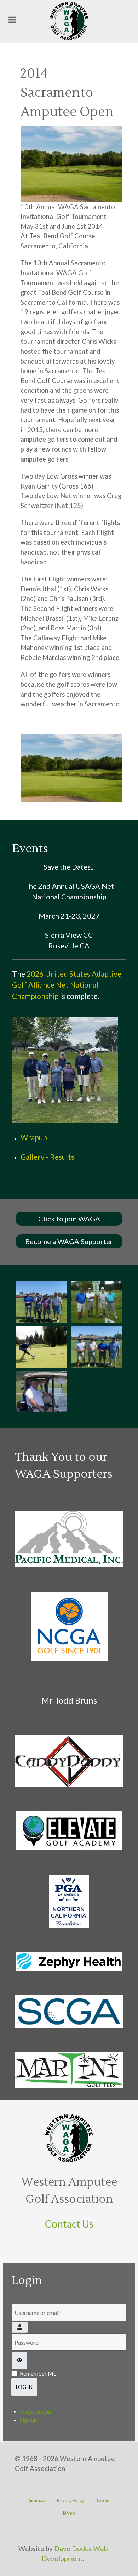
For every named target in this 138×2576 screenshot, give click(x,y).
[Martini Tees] (69, 2070)
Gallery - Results (47, 1157)
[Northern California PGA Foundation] (69, 1901)
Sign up (28, 2420)
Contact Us (69, 2224)
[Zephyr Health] (69, 1961)
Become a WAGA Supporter (69, 1241)
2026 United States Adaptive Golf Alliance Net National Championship (67, 985)
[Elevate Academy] (69, 1831)
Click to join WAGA (69, 1219)
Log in (24, 2387)
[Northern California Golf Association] (69, 1626)
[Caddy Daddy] (69, 1761)
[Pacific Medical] (69, 1539)
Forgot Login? (37, 2411)
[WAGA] (69, 21)
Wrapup (34, 1137)
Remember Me (38, 2373)
